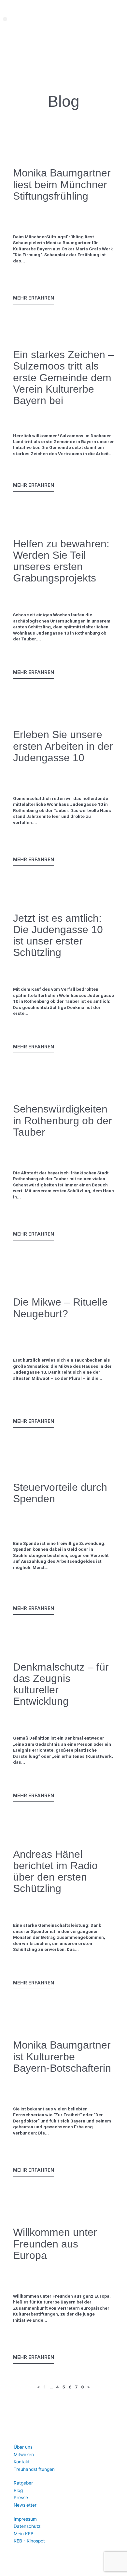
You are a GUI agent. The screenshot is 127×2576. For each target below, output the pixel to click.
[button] (5, 19)
